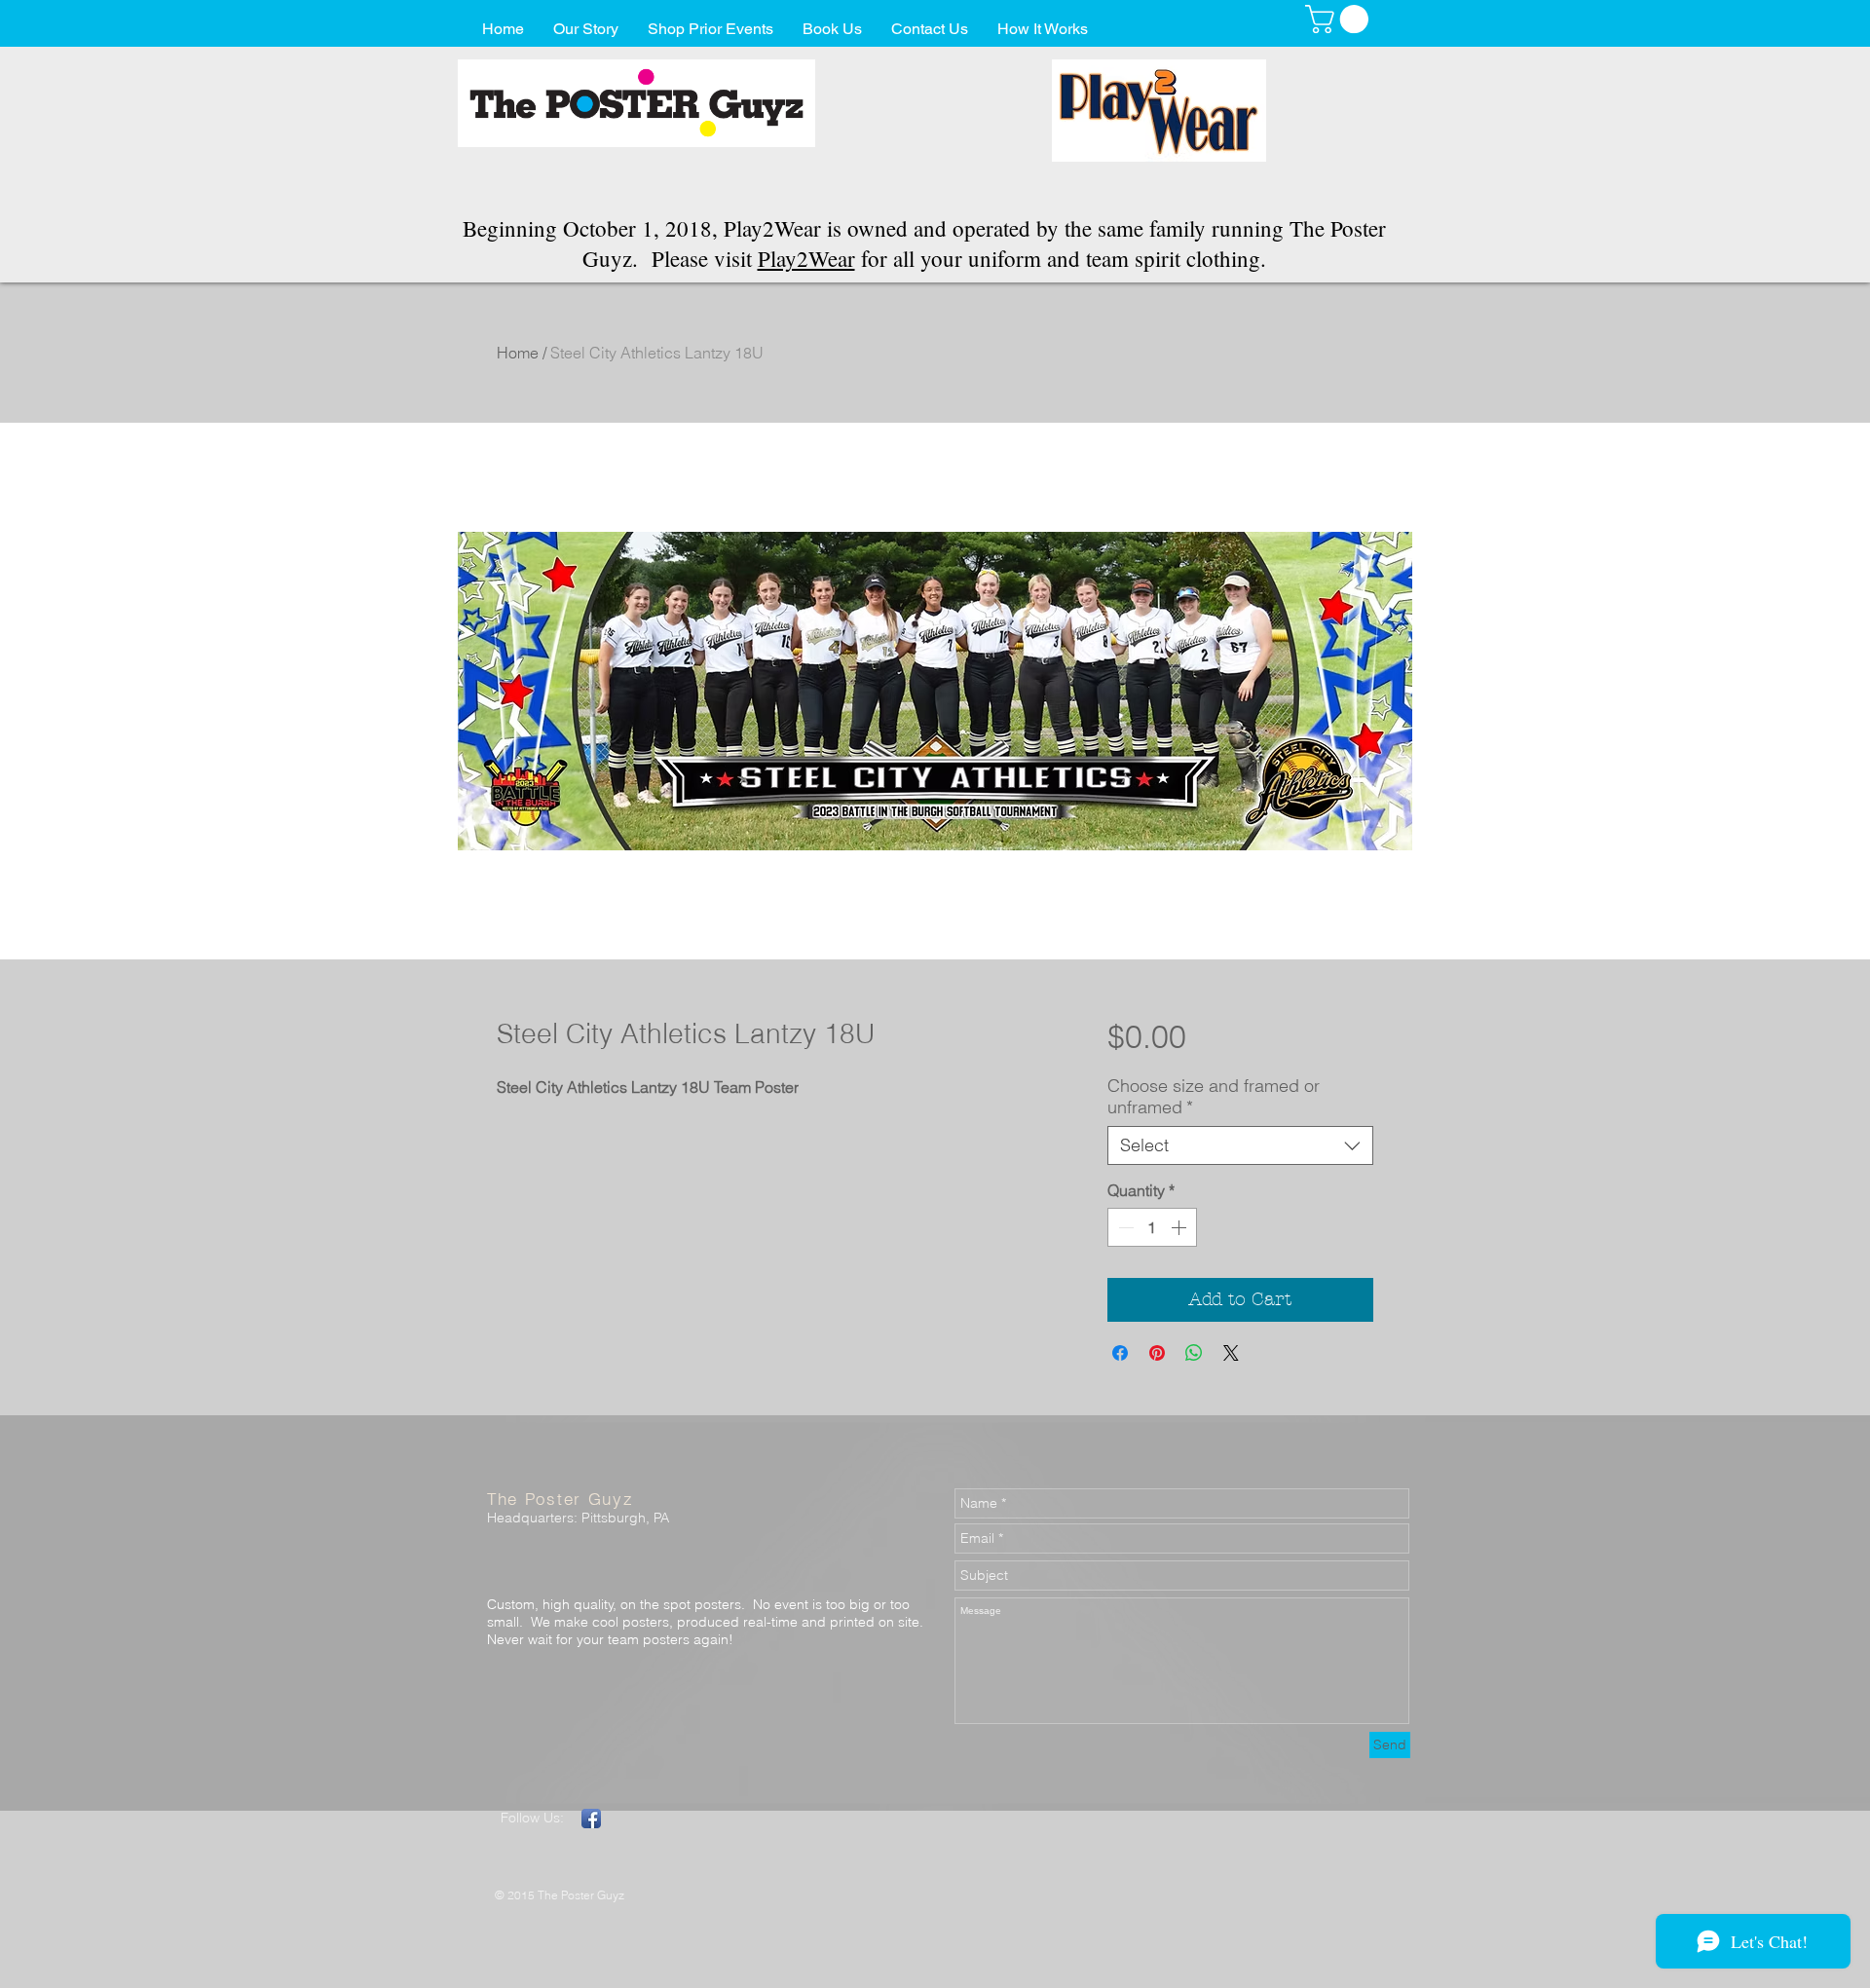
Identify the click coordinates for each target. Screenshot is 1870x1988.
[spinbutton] (1152, 1227)
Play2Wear (806, 258)
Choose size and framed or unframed (1214, 1097)
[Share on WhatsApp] (1194, 1353)
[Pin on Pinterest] (1157, 1353)
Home (518, 353)
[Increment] (1180, 1227)
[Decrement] (1124, 1227)
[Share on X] (1231, 1353)
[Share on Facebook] (1120, 1353)
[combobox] (1240, 1145)
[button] (1340, 19)
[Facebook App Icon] (591, 1819)
